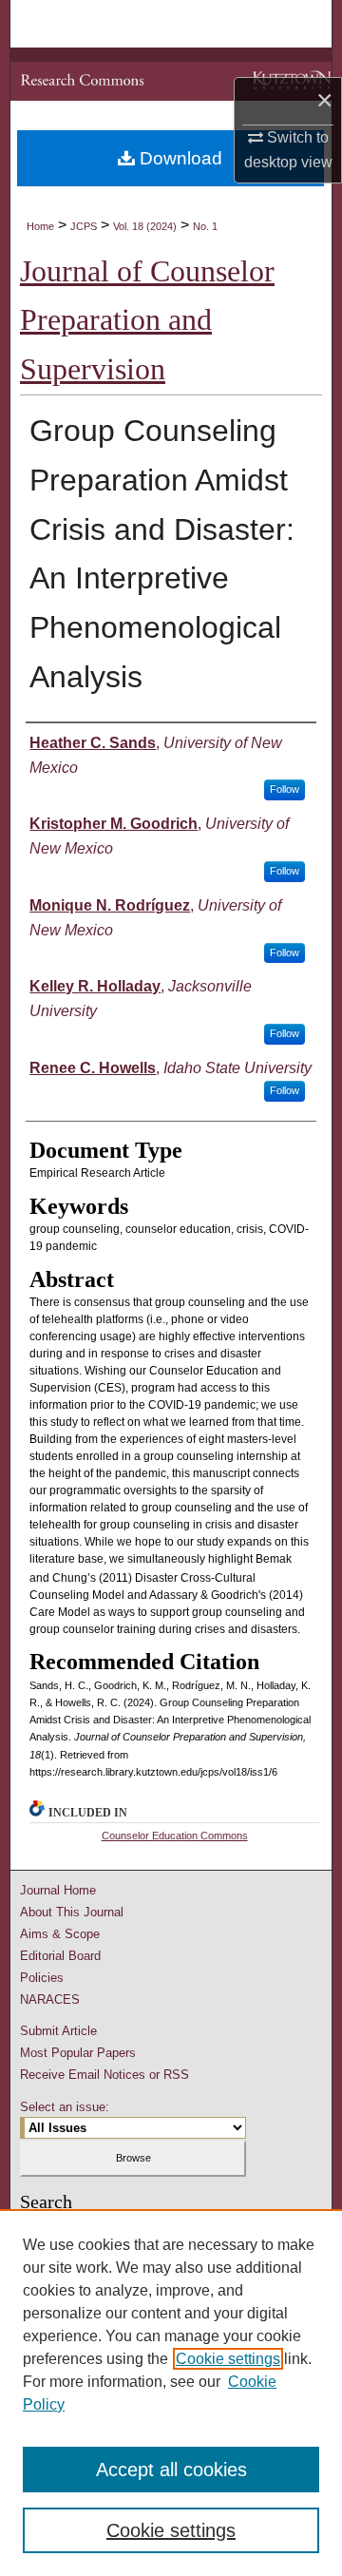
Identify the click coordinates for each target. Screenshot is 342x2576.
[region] (171, 2393)
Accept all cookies (171, 2470)
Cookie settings (228, 2359)
